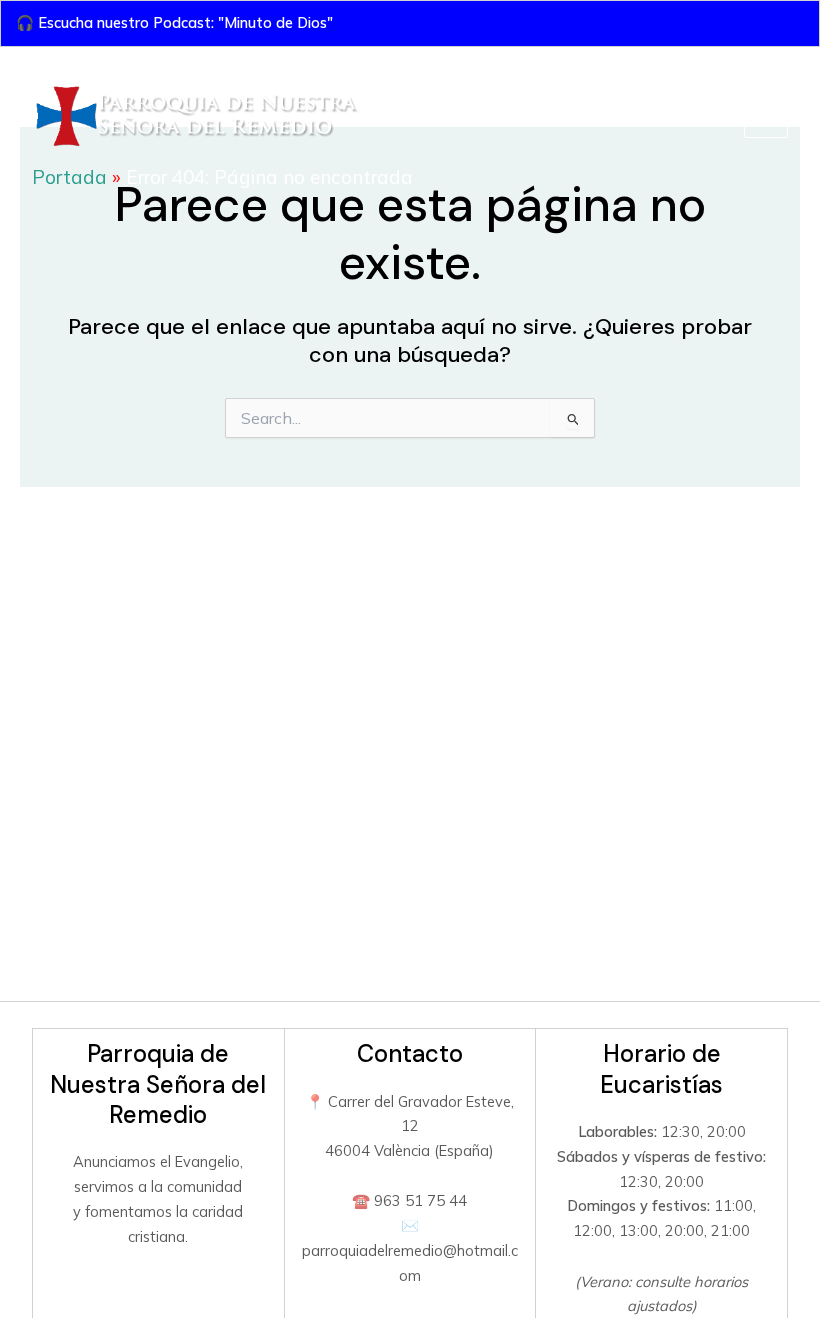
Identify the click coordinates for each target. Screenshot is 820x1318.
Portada (69, 177)
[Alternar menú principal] (766, 117)
